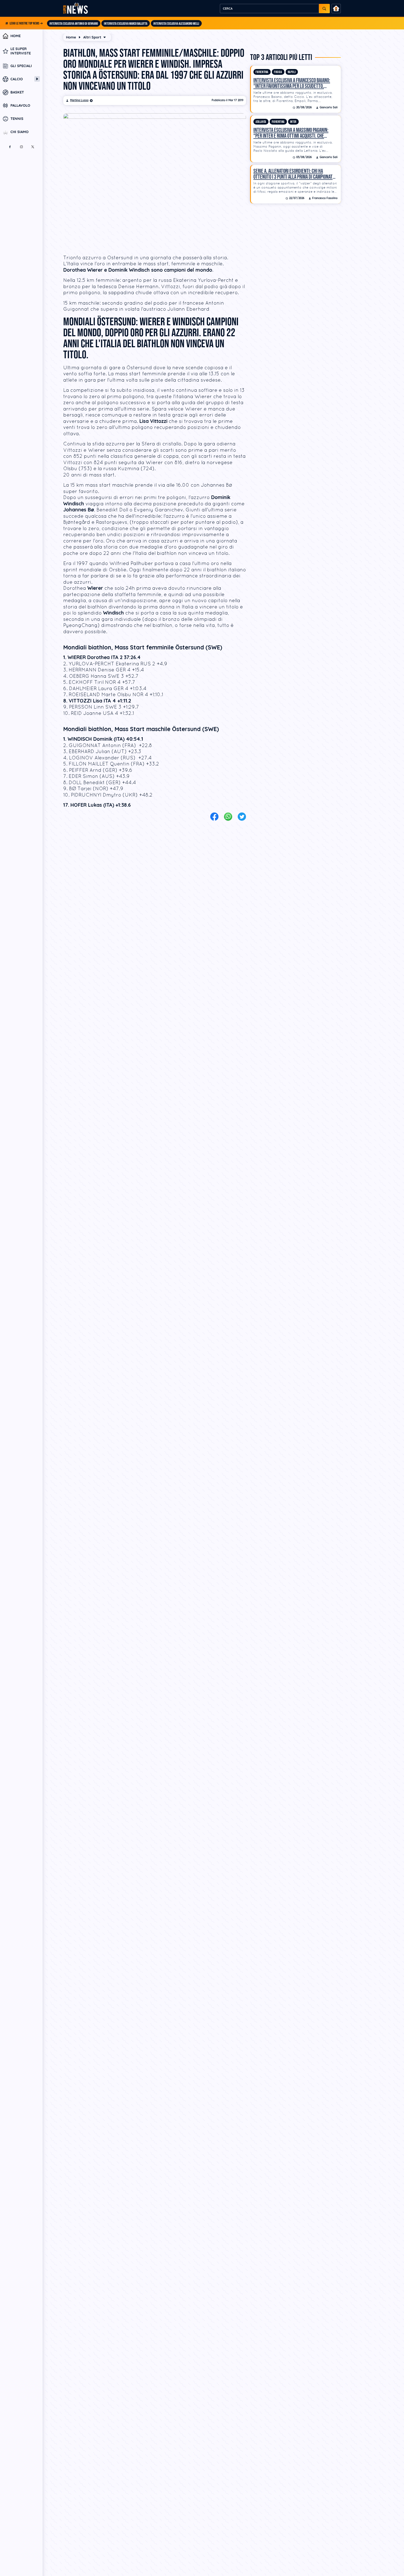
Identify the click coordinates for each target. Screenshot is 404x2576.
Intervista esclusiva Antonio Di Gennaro (74, 24)
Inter (293, 122)
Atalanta (261, 122)
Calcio (17, 79)
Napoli (292, 72)
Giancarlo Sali (329, 108)
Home (16, 36)
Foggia (278, 72)
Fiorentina (262, 72)
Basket (17, 92)
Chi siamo (20, 132)
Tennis (17, 119)
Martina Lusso (79, 100)
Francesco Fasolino (325, 198)
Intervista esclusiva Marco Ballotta (126, 24)
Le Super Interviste (21, 51)
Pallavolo (20, 106)
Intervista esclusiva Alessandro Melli (176, 24)
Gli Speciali (21, 66)
